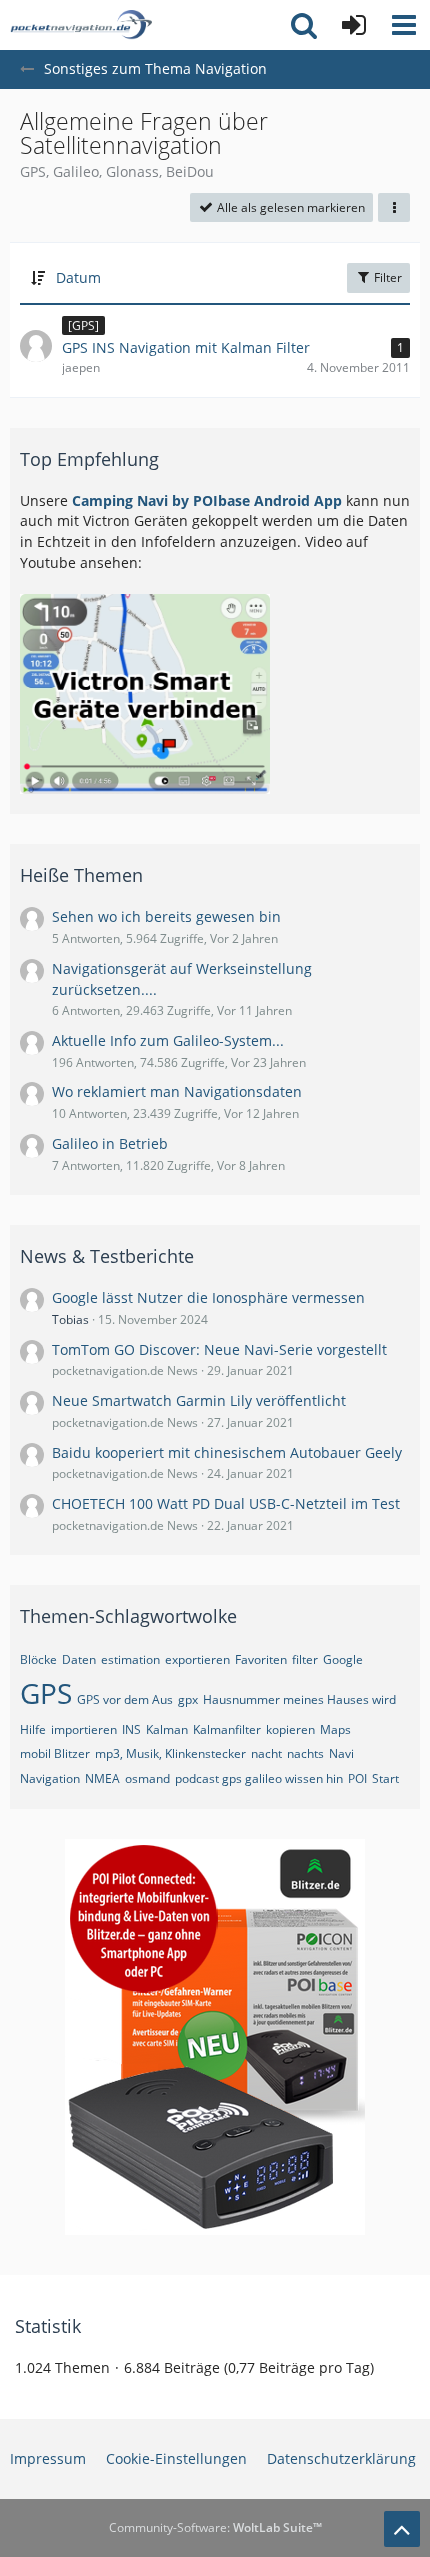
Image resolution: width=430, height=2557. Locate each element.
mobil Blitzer (55, 1753)
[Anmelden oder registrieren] (354, 25)
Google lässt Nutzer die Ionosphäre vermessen (208, 1297)
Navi (341, 1753)
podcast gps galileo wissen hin (259, 1778)
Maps (335, 1729)
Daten (79, 1659)
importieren (84, 1729)
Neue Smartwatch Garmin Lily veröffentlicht (199, 1400)
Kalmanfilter (227, 1729)
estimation (130, 1659)
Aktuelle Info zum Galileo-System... (168, 1040)
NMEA (102, 1778)
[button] (404, 25)
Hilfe (33, 1729)
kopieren (290, 1729)
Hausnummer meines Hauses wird (299, 1699)
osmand (147, 1778)
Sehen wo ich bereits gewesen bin (166, 916)
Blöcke (38, 1659)
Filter (386, 277)
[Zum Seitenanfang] (402, 2529)
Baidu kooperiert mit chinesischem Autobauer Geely (227, 1452)
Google (343, 1659)
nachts (305, 1753)
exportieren (197, 1659)
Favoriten (261, 1659)
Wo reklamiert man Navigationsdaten (177, 1091)
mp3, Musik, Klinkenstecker (170, 1753)
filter (305, 1659)
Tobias (70, 1319)
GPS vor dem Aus (125, 1699)
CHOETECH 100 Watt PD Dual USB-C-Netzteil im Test (226, 1503)
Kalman (167, 1729)
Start (385, 1778)
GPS (46, 1693)
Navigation (50, 1778)
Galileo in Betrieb (110, 1143)
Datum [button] (78, 277)
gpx (188, 1699)
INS (131, 1729)
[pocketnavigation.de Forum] (81, 25)
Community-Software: (215, 2527)
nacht (266, 1753)
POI (357, 1778)
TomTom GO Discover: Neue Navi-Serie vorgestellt (219, 1349)
